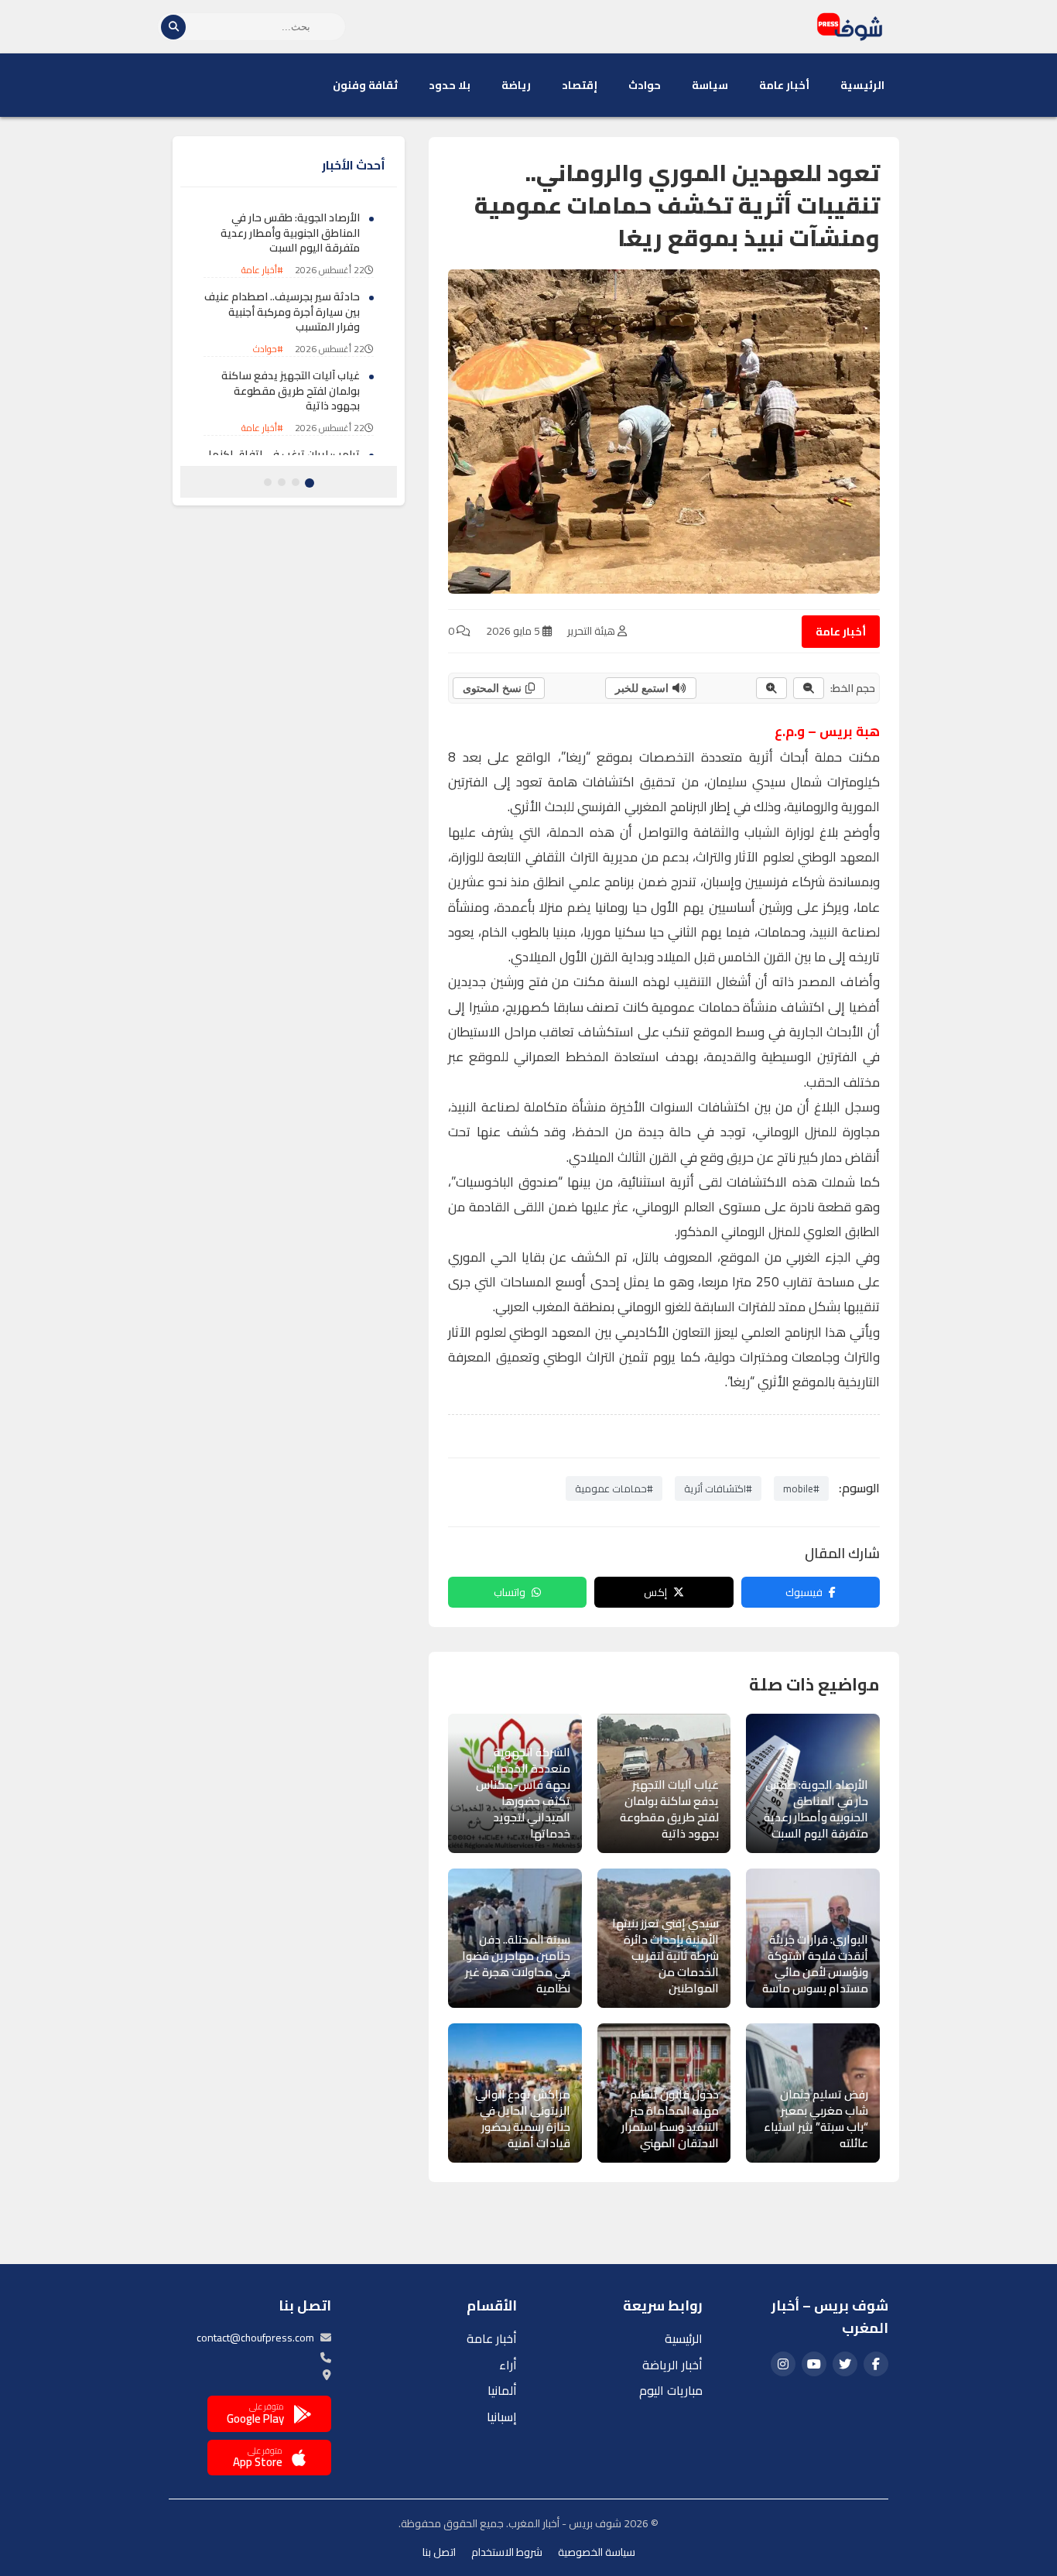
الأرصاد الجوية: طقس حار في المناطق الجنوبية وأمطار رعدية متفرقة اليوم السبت (290, 233)
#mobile (801, 1488)
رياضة (516, 85)
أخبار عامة (784, 85)
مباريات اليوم (671, 2390)
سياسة (710, 85)
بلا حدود (450, 85)
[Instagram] (783, 2364)
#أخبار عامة (262, 271)
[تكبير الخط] (771, 688)
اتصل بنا (439, 2552)
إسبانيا (502, 2417)
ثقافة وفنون (365, 85)
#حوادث (268, 349)
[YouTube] (814, 2364)
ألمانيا (502, 2390)
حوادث (645, 85)
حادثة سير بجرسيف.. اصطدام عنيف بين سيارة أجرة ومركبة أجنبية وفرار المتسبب (282, 312)
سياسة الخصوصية (597, 2552)
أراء (508, 2365)
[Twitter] (845, 2364)
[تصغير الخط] (809, 688)
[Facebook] (876, 2364)
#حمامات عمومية (614, 1488)
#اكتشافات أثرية (718, 1488)
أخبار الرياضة (672, 2365)
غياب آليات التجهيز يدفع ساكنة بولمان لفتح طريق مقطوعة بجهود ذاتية (291, 391)
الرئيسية (862, 85)
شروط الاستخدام (507, 2552)
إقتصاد (580, 85)
